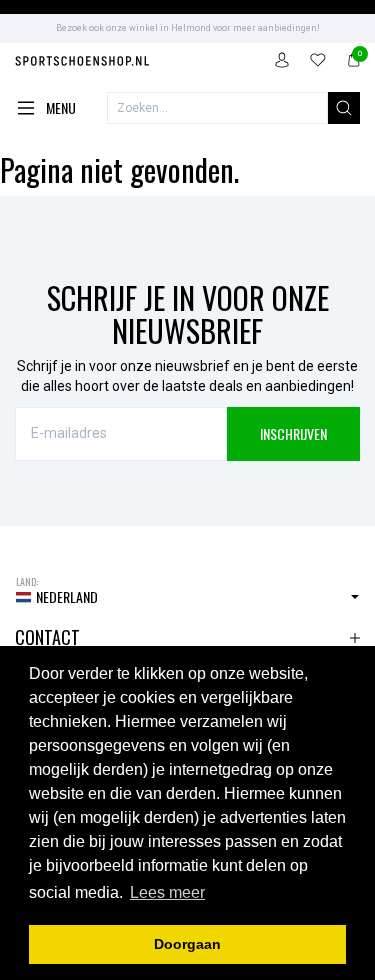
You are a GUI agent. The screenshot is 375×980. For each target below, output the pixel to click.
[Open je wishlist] (318, 63)
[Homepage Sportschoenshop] (82, 63)
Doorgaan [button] (187, 944)
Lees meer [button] (167, 892)
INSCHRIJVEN (293, 433)
